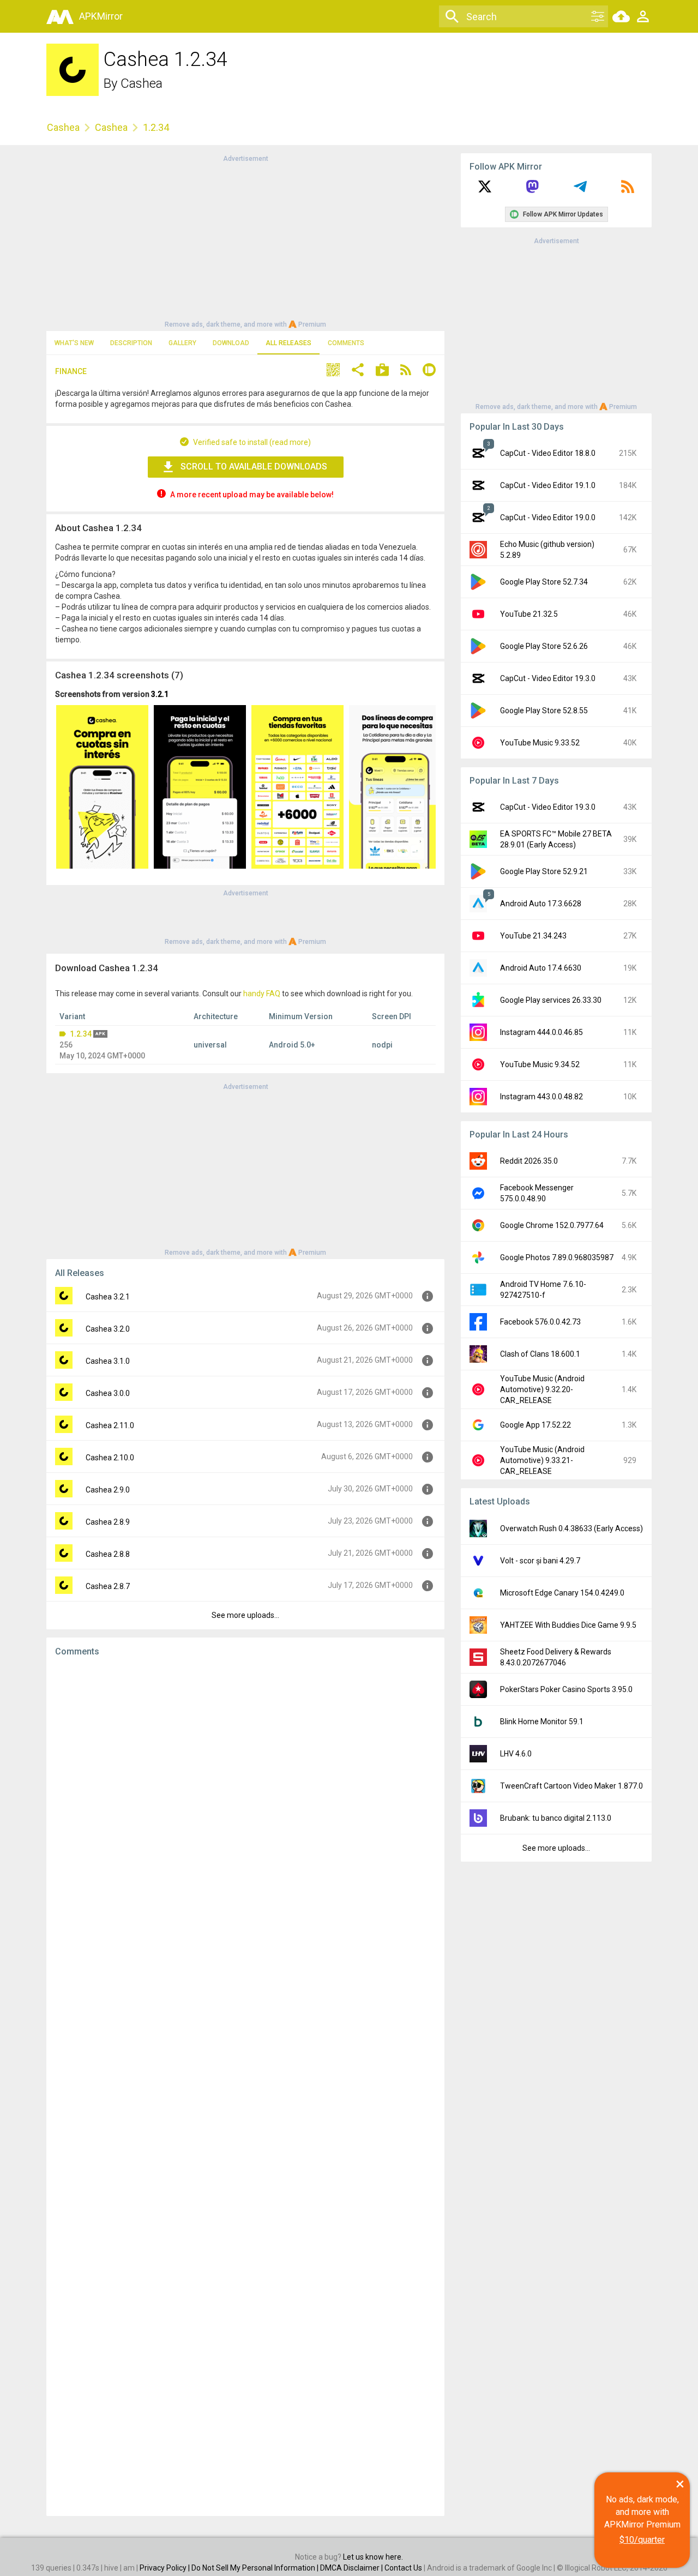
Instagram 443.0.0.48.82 (541, 1097)
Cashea (142, 83)
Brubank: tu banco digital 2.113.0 (556, 1818)
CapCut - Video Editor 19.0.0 (548, 517)
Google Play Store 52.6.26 (544, 646)
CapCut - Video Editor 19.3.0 (548, 678)
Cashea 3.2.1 (108, 1297)
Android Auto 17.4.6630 (541, 968)
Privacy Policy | (166, 2568)
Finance (71, 371)
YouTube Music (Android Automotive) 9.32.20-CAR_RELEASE (542, 1389)
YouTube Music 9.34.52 (540, 1064)
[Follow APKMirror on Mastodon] (532, 190)
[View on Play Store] (382, 371)
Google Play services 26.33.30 (551, 1000)
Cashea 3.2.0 (108, 1329)
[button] (333, 371)
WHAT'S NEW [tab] (74, 343)
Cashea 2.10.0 (110, 1458)
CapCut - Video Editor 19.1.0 (548, 485)
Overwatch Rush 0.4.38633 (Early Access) (571, 1528)
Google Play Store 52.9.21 (544, 871)
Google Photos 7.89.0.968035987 (557, 1257)
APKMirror (101, 16)
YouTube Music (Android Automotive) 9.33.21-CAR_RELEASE (542, 1460)
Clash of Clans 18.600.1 (540, 1354)
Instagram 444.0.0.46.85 (541, 1032)
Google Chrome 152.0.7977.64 (552, 1225)
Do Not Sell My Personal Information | (256, 2568)
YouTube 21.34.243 (533, 936)
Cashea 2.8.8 (108, 1554)
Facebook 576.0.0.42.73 (540, 1322)
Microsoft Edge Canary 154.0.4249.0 (562, 1593)
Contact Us (403, 2568)
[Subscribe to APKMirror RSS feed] (628, 190)
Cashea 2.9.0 (108, 1490)
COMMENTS (346, 343)
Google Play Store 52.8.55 (544, 711)
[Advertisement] (245, 240)
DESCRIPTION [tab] (131, 343)
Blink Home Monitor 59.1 (542, 1722)
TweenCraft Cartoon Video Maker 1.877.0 (571, 1786)
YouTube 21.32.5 (529, 614)
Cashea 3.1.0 (108, 1361)
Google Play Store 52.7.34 (544, 582)
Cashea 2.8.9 (108, 1522)
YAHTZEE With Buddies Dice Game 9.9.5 (568, 1625)
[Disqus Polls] (245, 1803)
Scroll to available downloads (254, 467)
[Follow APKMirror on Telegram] (580, 190)
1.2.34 (81, 1034)
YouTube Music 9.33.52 (540, 743)
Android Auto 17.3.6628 (541, 904)
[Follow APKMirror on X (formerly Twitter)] (485, 190)
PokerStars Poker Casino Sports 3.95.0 (566, 1689)
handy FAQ (262, 994)
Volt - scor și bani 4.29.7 (540, 1561)
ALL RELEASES (288, 343)
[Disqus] (245, 2086)
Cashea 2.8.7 (108, 1586)
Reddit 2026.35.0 (529, 1161)
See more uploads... (245, 1615)
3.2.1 (160, 694)
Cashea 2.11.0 (110, 1425)
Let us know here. (373, 2557)
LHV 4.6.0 (516, 1754)
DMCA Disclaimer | (352, 2568)
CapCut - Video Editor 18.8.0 (548, 453)
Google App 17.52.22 (535, 1425)
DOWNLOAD (231, 343)
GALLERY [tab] (182, 343)
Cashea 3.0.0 (108, 1393)
